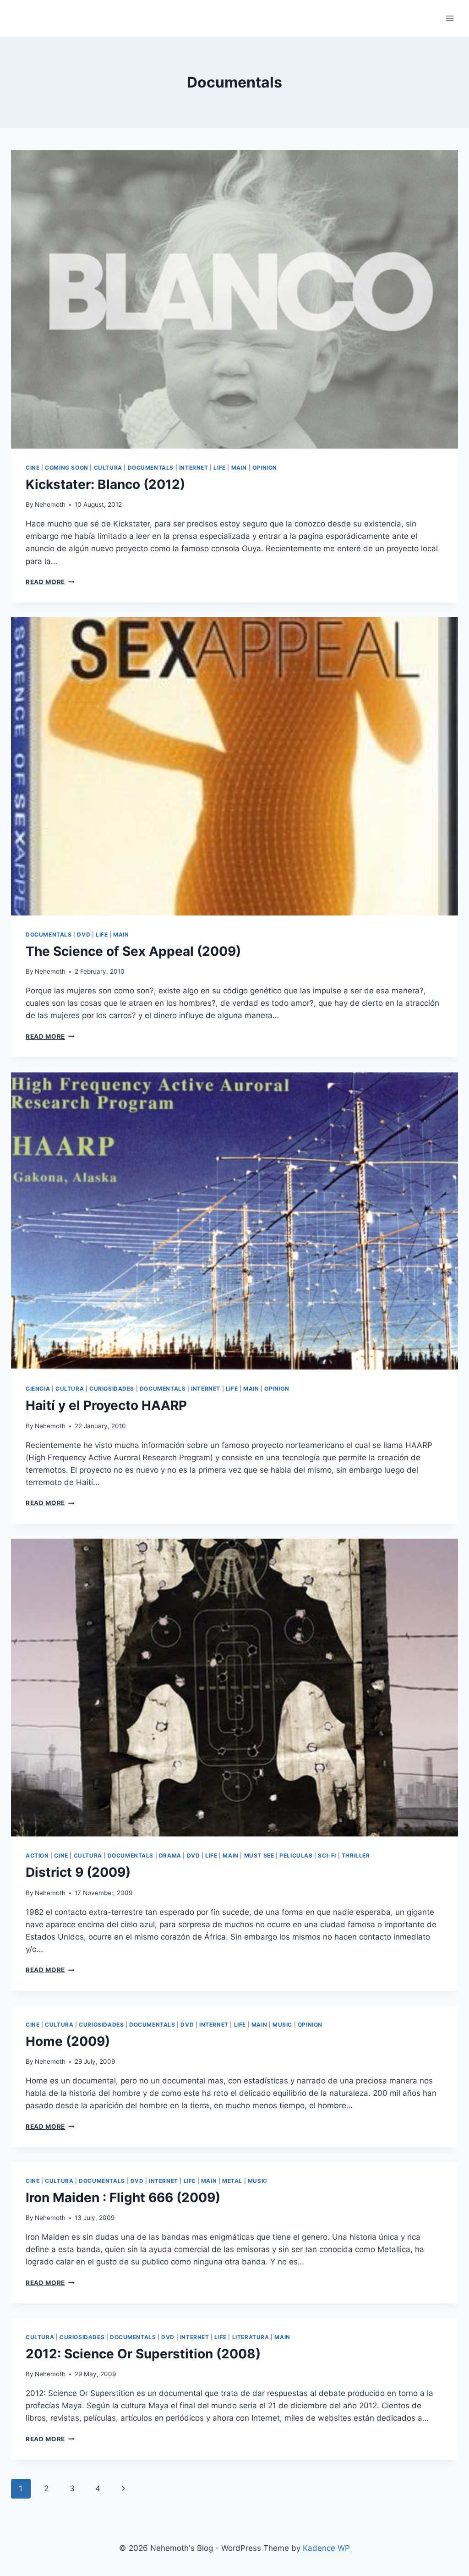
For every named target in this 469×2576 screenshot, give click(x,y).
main (239, 468)
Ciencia (38, 1389)
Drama (170, 1855)
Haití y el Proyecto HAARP (106, 1405)
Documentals (151, 468)
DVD (84, 934)
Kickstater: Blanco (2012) (105, 484)
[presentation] (234, 299)
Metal (232, 2181)
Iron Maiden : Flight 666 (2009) (123, 2198)
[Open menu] (450, 18)
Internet (194, 468)
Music (282, 2025)
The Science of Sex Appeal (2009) (133, 951)
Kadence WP (326, 2548)
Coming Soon (67, 468)
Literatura (251, 2337)
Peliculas (296, 1855)
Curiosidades (112, 1389)
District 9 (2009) (78, 1872)
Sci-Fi (327, 1855)
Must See (259, 1855)
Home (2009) (68, 2041)
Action (37, 1855)
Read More (50, 582)
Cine (33, 468)
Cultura (108, 468)
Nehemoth (50, 504)
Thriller (356, 1855)
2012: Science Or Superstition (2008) (143, 2354)
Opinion (265, 468)
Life (219, 468)
